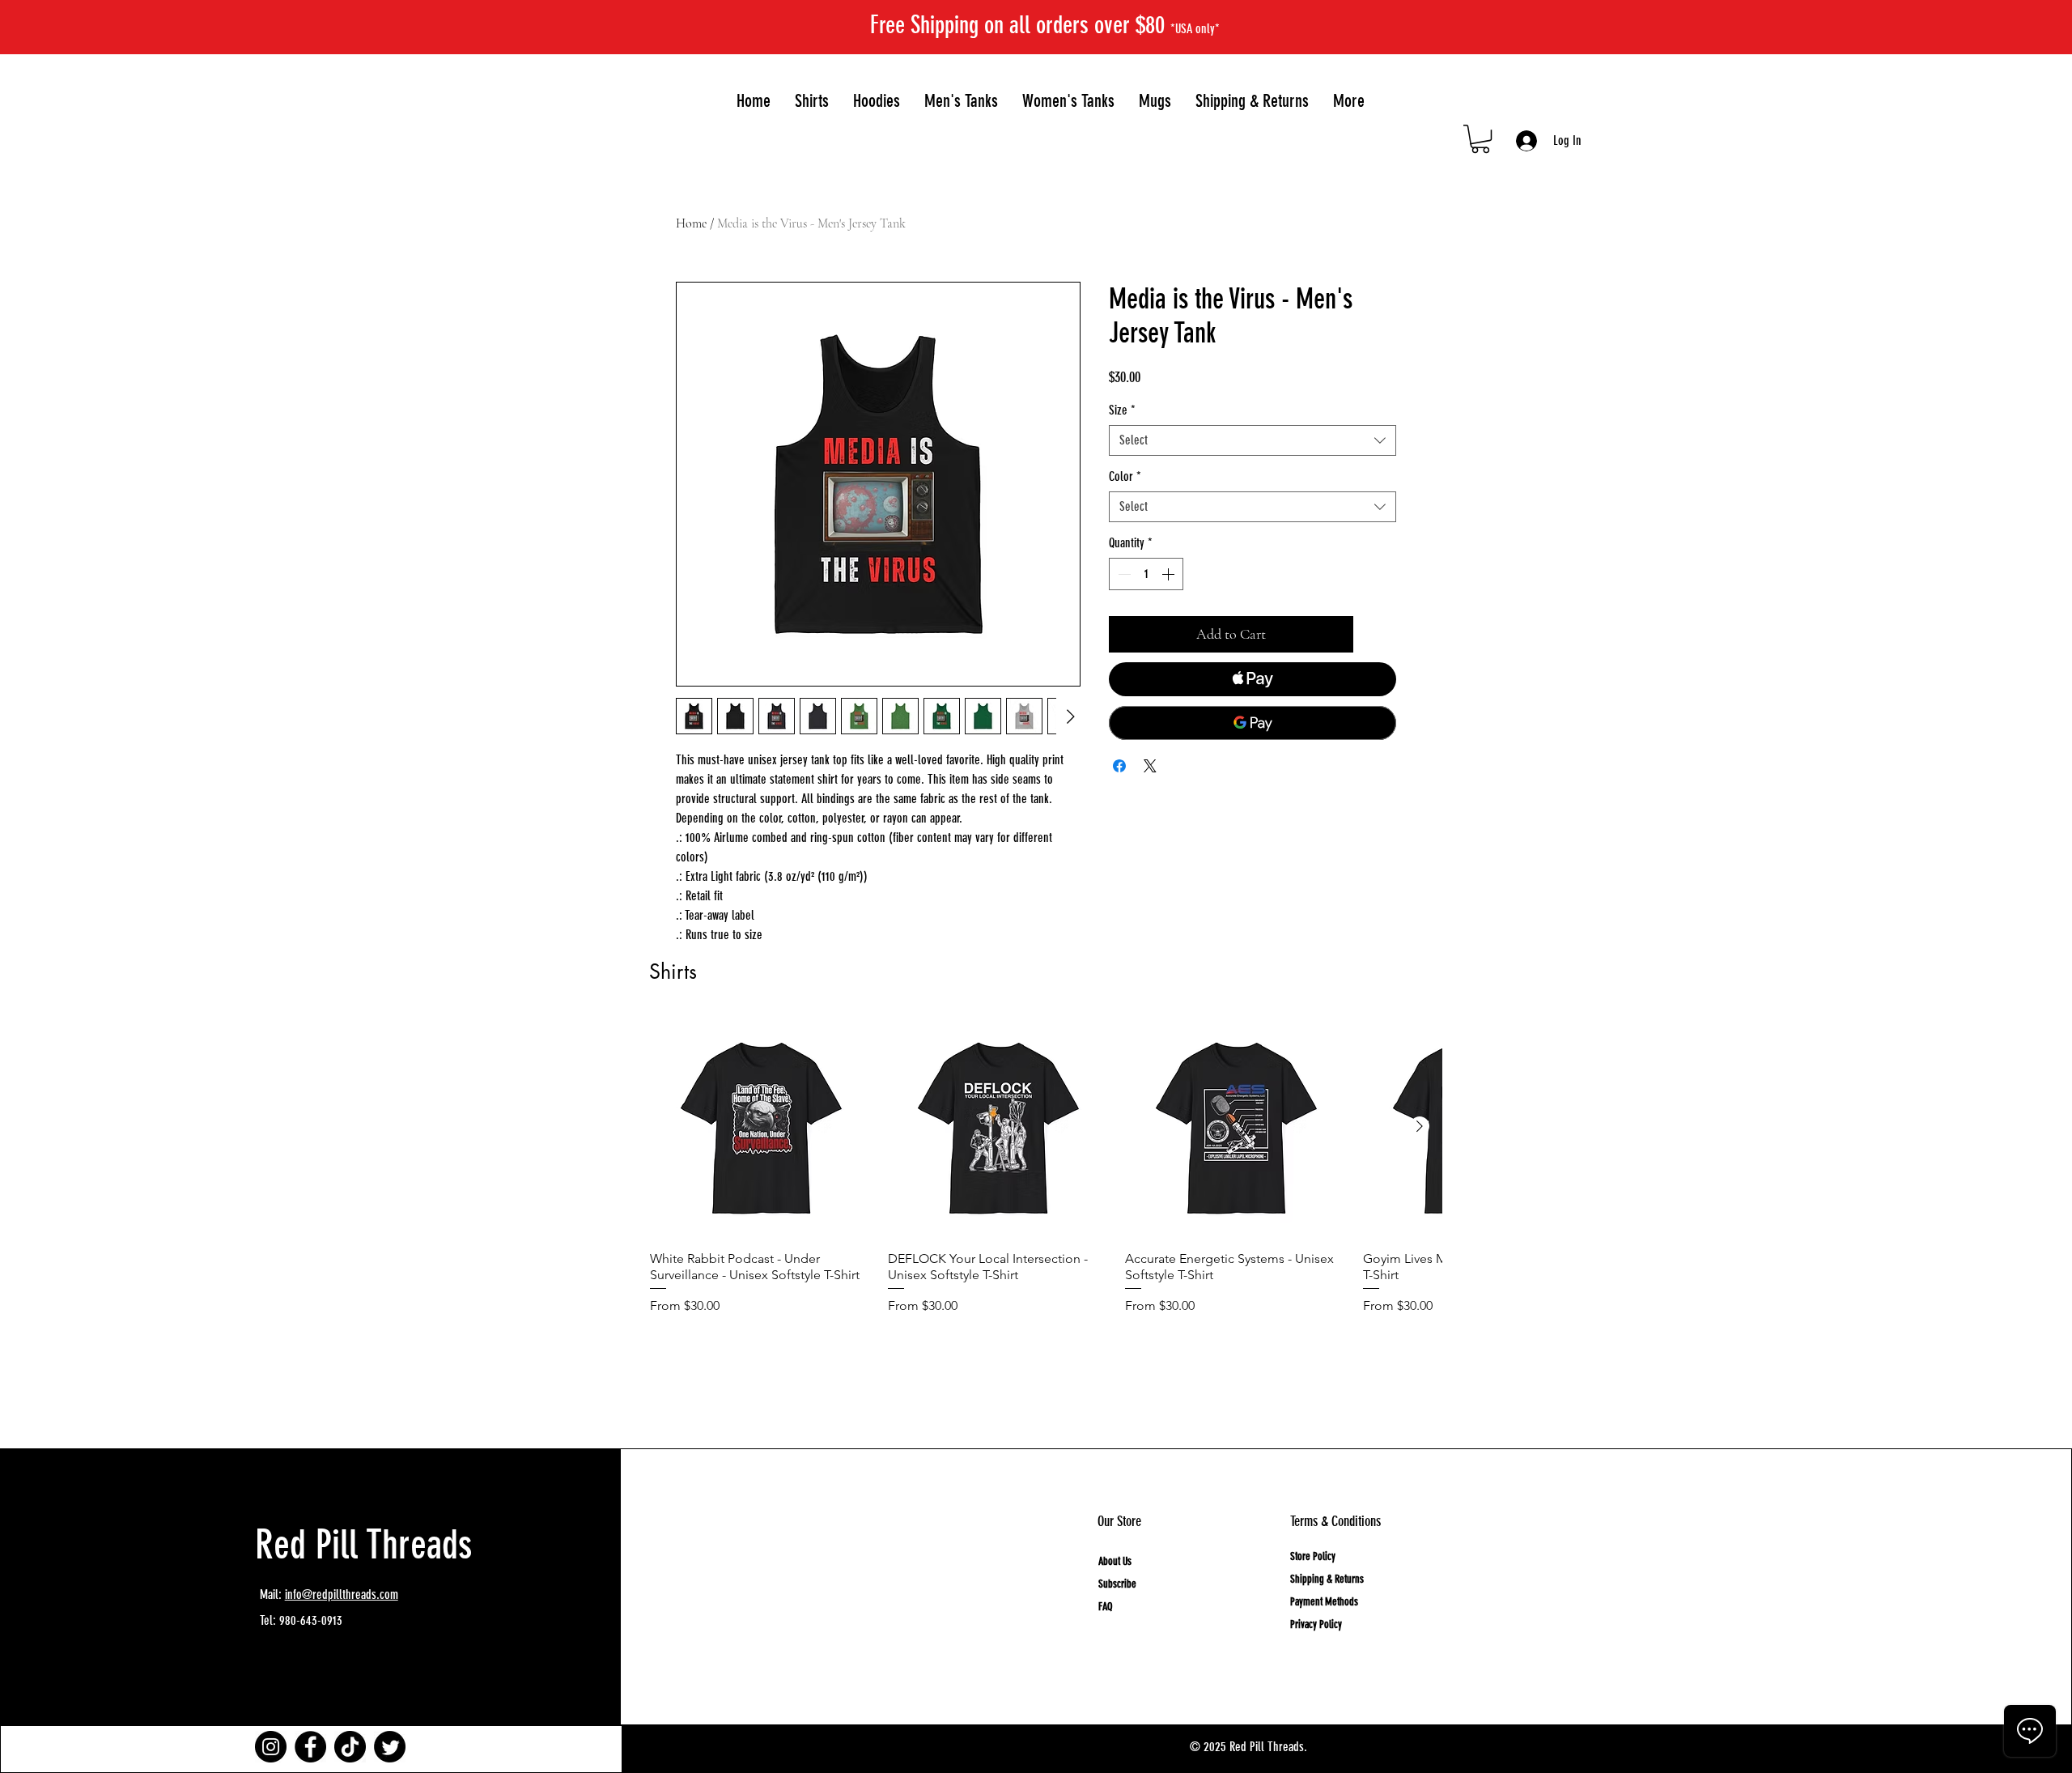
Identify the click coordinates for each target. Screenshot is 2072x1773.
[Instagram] (271, 1747)
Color (1125, 476)
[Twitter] (390, 1747)
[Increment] (1170, 574)
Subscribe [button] (1117, 1584)
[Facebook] (310, 1747)
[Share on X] (1150, 766)
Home (691, 223)
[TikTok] (350, 1747)
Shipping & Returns (1327, 1579)
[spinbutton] (1146, 574)
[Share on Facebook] (1119, 766)
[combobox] (1253, 440)
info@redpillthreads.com (342, 1594)
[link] (1480, 139)
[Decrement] (1123, 574)
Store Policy (1313, 1556)
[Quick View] (761, 1127)
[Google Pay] (1253, 723)
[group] (1046, 1186)
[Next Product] (1420, 1126)
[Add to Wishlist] (1378, 634)
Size (1122, 410)
